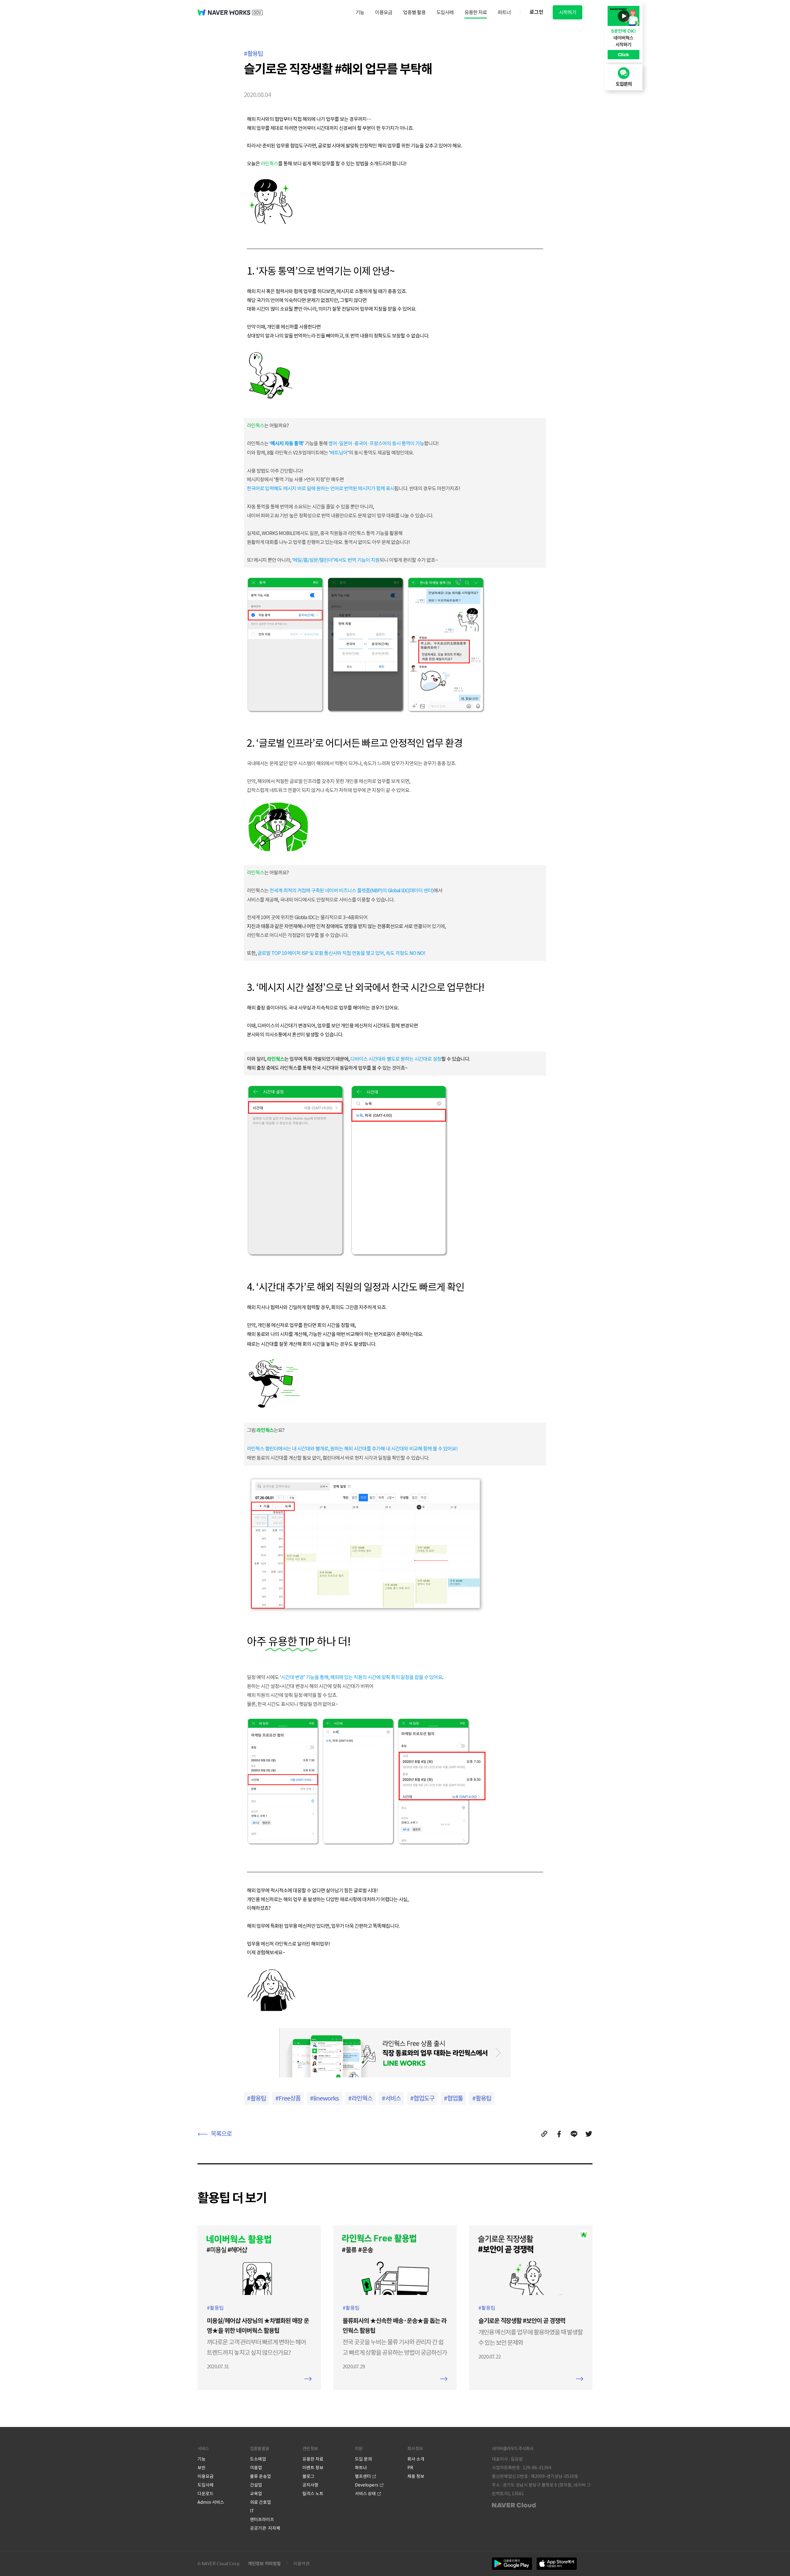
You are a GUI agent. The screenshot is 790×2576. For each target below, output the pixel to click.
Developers (367, 2485)
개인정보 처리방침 (264, 2564)
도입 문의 (363, 2459)
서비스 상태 (365, 2494)
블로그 (308, 2476)
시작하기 (568, 12)
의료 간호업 (260, 2502)
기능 (360, 12)
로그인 (536, 12)
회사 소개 (416, 2459)
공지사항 (310, 2485)
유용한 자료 (476, 12)
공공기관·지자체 (265, 2528)
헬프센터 (363, 2476)
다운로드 (206, 2494)
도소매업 (258, 2459)
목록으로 (221, 2134)
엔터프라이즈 (262, 2520)
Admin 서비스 (211, 2502)
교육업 (256, 2494)
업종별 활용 (414, 12)
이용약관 (301, 2564)
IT (252, 2511)
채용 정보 (416, 2476)
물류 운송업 (260, 2476)
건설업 (256, 2485)
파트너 (504, 12)
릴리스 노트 (313, 2494)
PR (410, 2468)
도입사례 (445, 12)
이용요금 (384, 12)
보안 (202, 2468)
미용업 (256, 2468)
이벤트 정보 (313, 2468)
